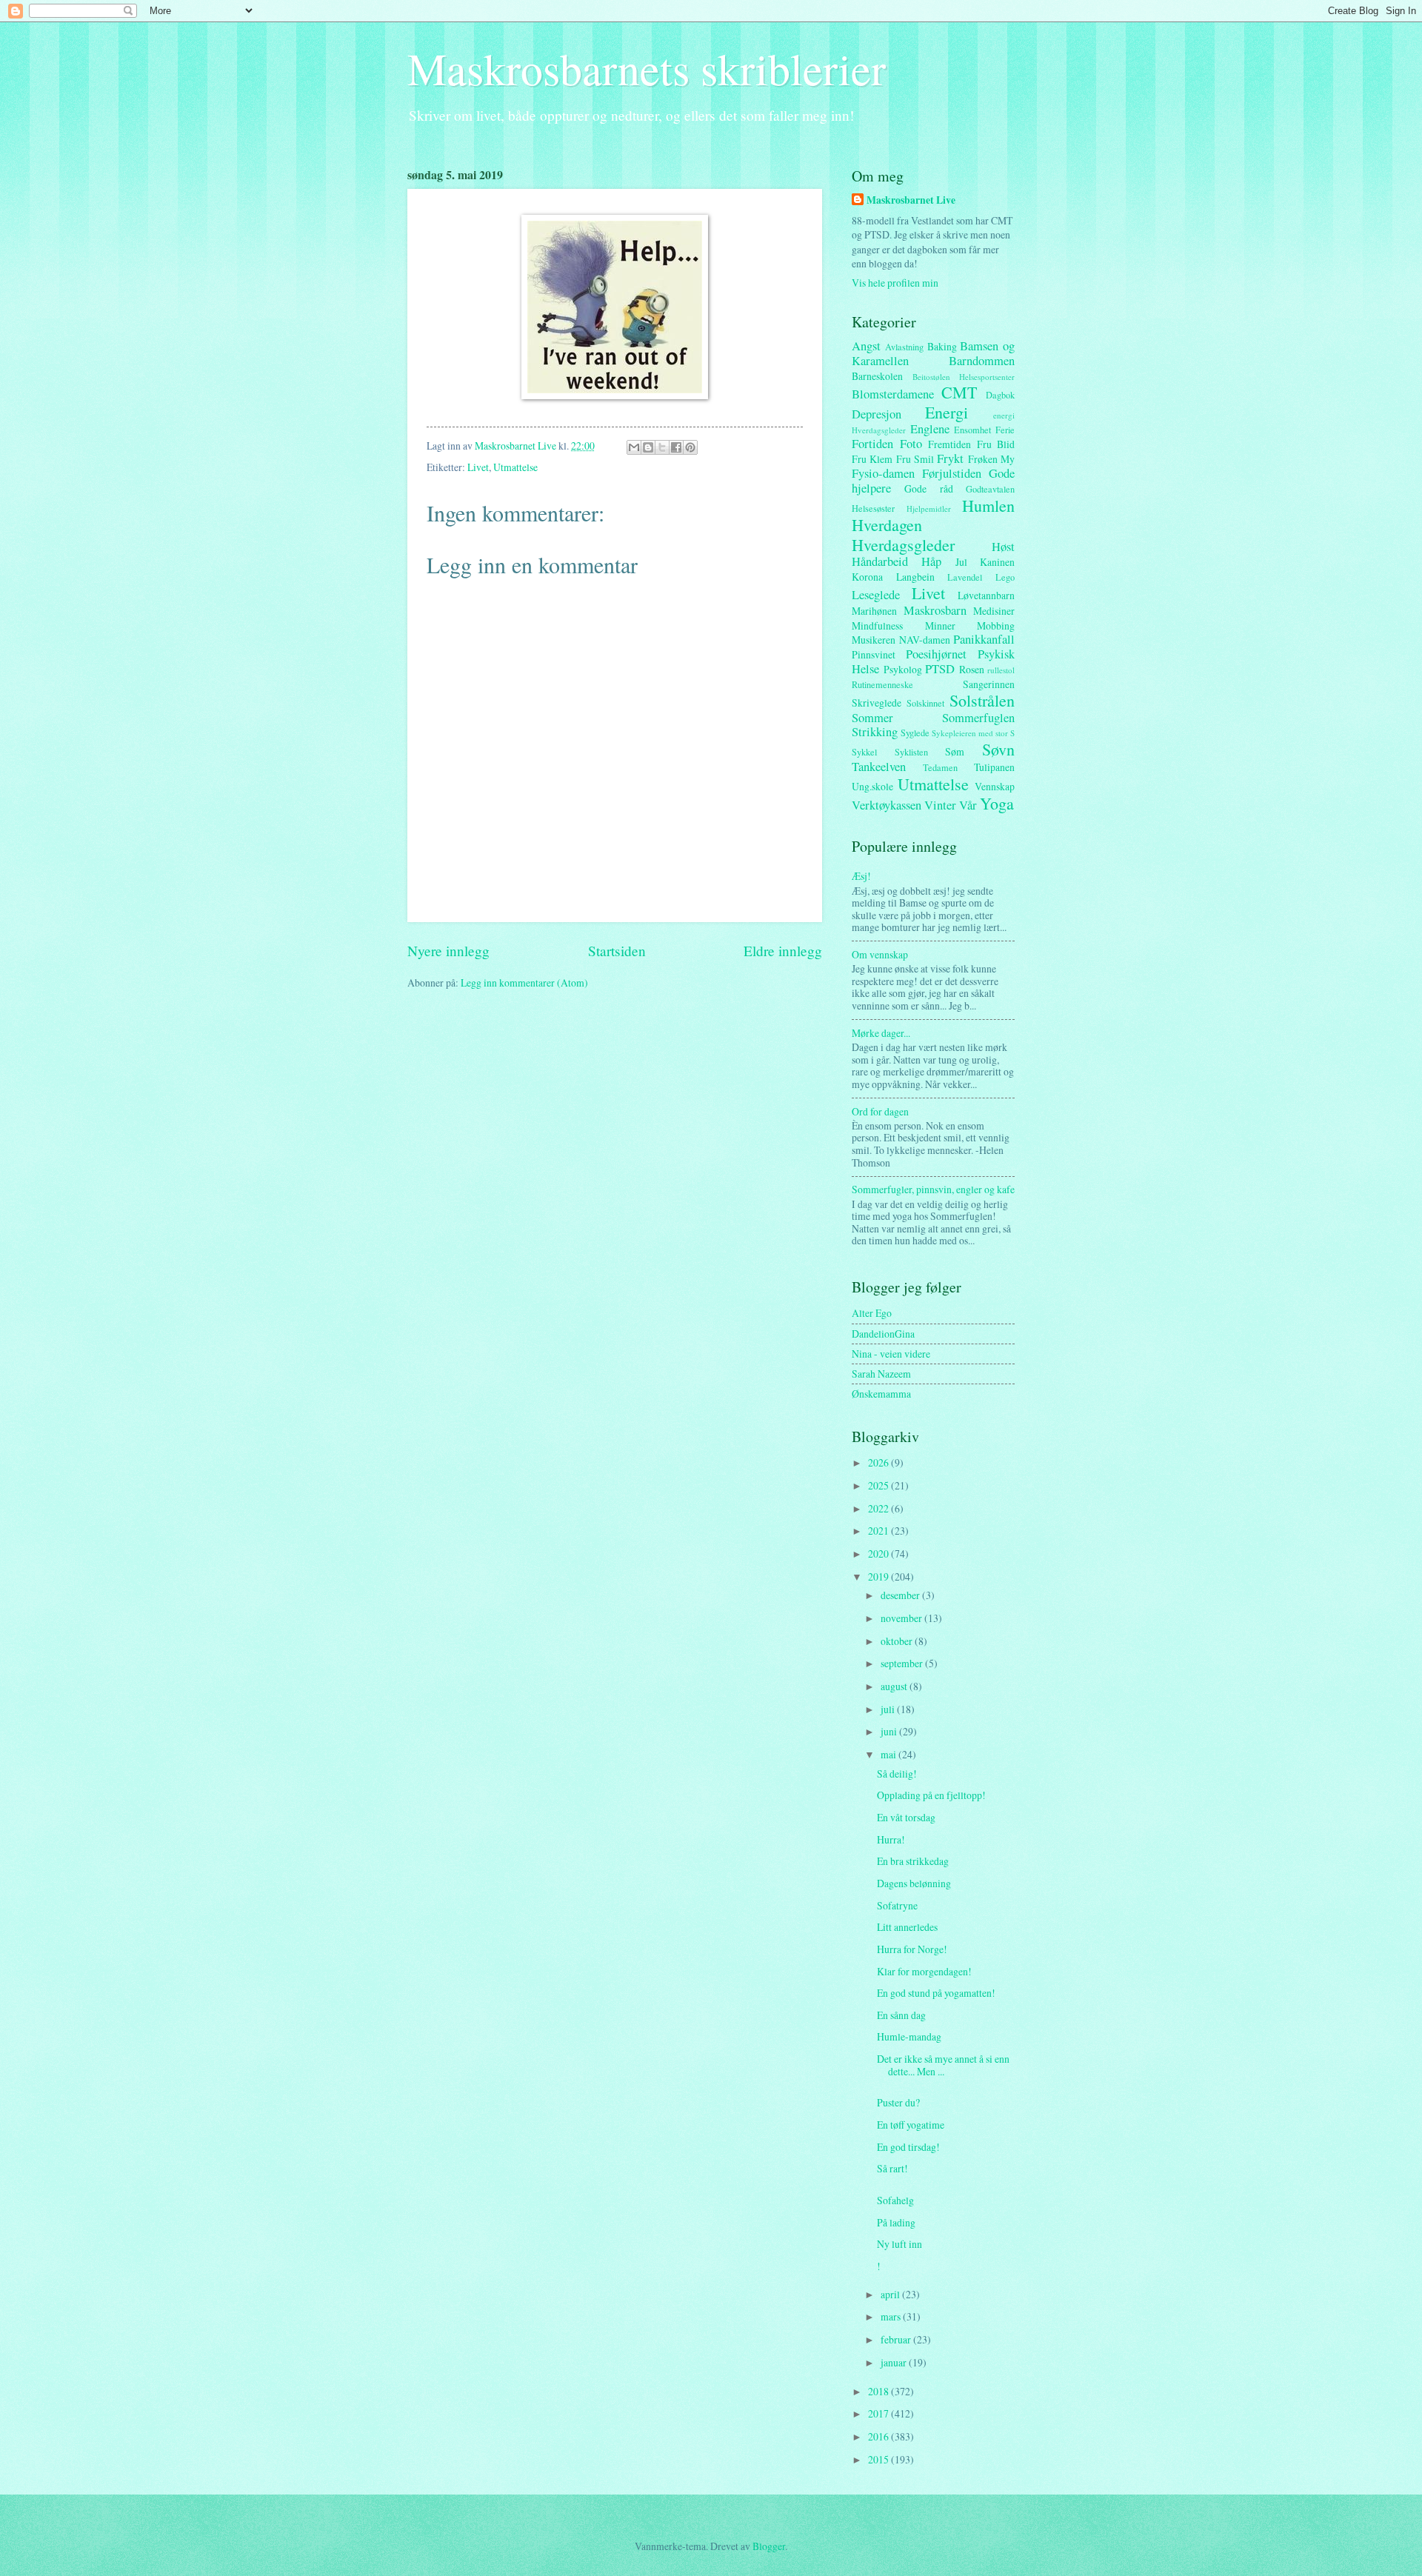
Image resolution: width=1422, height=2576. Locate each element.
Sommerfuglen (978, 718)
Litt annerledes (907, 1927)
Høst (1003, 547)
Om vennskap (880, 954)
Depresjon (877, 414)
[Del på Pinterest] (690, 447)
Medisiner (994, 611)
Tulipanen (994, 767)
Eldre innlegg (783, 951)
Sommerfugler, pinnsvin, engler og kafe (933, 1189)
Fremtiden (949, 444)
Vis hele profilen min (895, 283)
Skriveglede (877, 703)
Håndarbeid (880, 561)
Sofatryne (897, 1905)
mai (889, 1754)
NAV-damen (925, 640)
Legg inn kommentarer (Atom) (524, 982)
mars (892, 2316)
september (903, 1663)
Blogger (769, 2546)
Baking (942, 346)
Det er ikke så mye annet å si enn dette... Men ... (943, 2065)
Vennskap (995, 786)
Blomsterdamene (893, 394)
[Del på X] (662, 447)
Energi (947, 412)
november (902, 1618)
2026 (879, 1462)
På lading (896, 2222)
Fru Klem (872, 459)
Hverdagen (887, 525)
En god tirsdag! (908, 2147)
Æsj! (861, 876)
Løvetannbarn (986, 595)
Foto (911, 444)
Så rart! (892, 2168)
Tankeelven (879, 767)
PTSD (940, 669)
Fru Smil (915, 459)
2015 (879, 2459)
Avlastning (904, 347)
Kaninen (997, 562)
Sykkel (864, 752)
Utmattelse (515, 467)
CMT (959, 392)
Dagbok (1000, 395)
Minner (940, 625)
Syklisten (911, 752)
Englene (930, 429)
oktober (898, 1641)
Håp (931, 561)
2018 (879, 2391)
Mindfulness (877, 625)
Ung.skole (872, 786)
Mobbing (996, 625)
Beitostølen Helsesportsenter (964, 377)
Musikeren (874, 640)
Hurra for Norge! (912, 1949)
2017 (879, 2413)
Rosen (972, 669)
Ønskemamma (881, 1394)
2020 (879, 1554)
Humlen (988, 505)
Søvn (998, 749)
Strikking (875, 732)
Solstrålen (982, 700)
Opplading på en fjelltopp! (931, 1795)
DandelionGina (883, 1334)
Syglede (915, 733)
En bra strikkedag (913, 1861)
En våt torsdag (906, 1817)
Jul (961, 562)
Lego (1005, 577)
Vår (968, 805)
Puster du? (898, 2102)
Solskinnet (925, 703)
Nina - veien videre (891, 1354)
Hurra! (891, 1839)
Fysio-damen (883, 473)
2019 (879, 1576)
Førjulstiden (952, 473)
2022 (879, 1508)
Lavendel (965, 577)
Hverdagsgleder (903, 545)
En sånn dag (901, 2015)
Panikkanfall (984, 639)
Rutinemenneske (882, 684)
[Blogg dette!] (648, 447)
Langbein (915, 577)
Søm (955, 751)
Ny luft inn (899, 2244)
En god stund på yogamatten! (936, 1993)
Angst (866, 346)
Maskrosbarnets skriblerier (647, 68)
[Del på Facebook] (676, 447)
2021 (879, 1531)
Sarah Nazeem (881, 1374)
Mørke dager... (881, 1033)
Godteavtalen (990, 489)
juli (889, 1709)
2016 (879, 2436)
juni (890, 1731)
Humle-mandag (909, 2036)
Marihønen (874, 611)
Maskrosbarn (935, 610)
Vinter (940, 805)
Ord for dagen (880, 1111)
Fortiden (872, 444)
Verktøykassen (887, 805)
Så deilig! (897, 1773)
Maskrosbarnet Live (911, 200)
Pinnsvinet (874, 654)
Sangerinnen (989, 684)
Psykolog (903, 669)
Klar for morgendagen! (924, 1971)
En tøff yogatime (911, 2125)
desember (901, 1595)
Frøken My (991, 459)
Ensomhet (972, 430)
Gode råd (928, 488)
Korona (867, 577)
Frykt (950, 458)
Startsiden (617, 951)
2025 (879, 1485)
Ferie (1005, 430)
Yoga (997, 803)
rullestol (1001, 670)
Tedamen (940, 767)
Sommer (872, 718)
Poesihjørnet (936, 654)
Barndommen (982, 361)
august (895, 1686)
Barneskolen (877, 376)
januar (895, 2362)
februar (897, 2339)
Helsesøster (873, 508)
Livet (478, 467)
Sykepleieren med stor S (973, 733)
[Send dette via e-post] (634, 447)
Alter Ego (872, 1313)
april (891, 2294)
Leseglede (876, 595)
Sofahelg (895, 2200)
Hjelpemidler (929, 508)
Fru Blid (996, 444)
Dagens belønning (914, 1883)
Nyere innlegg (448, 951)
